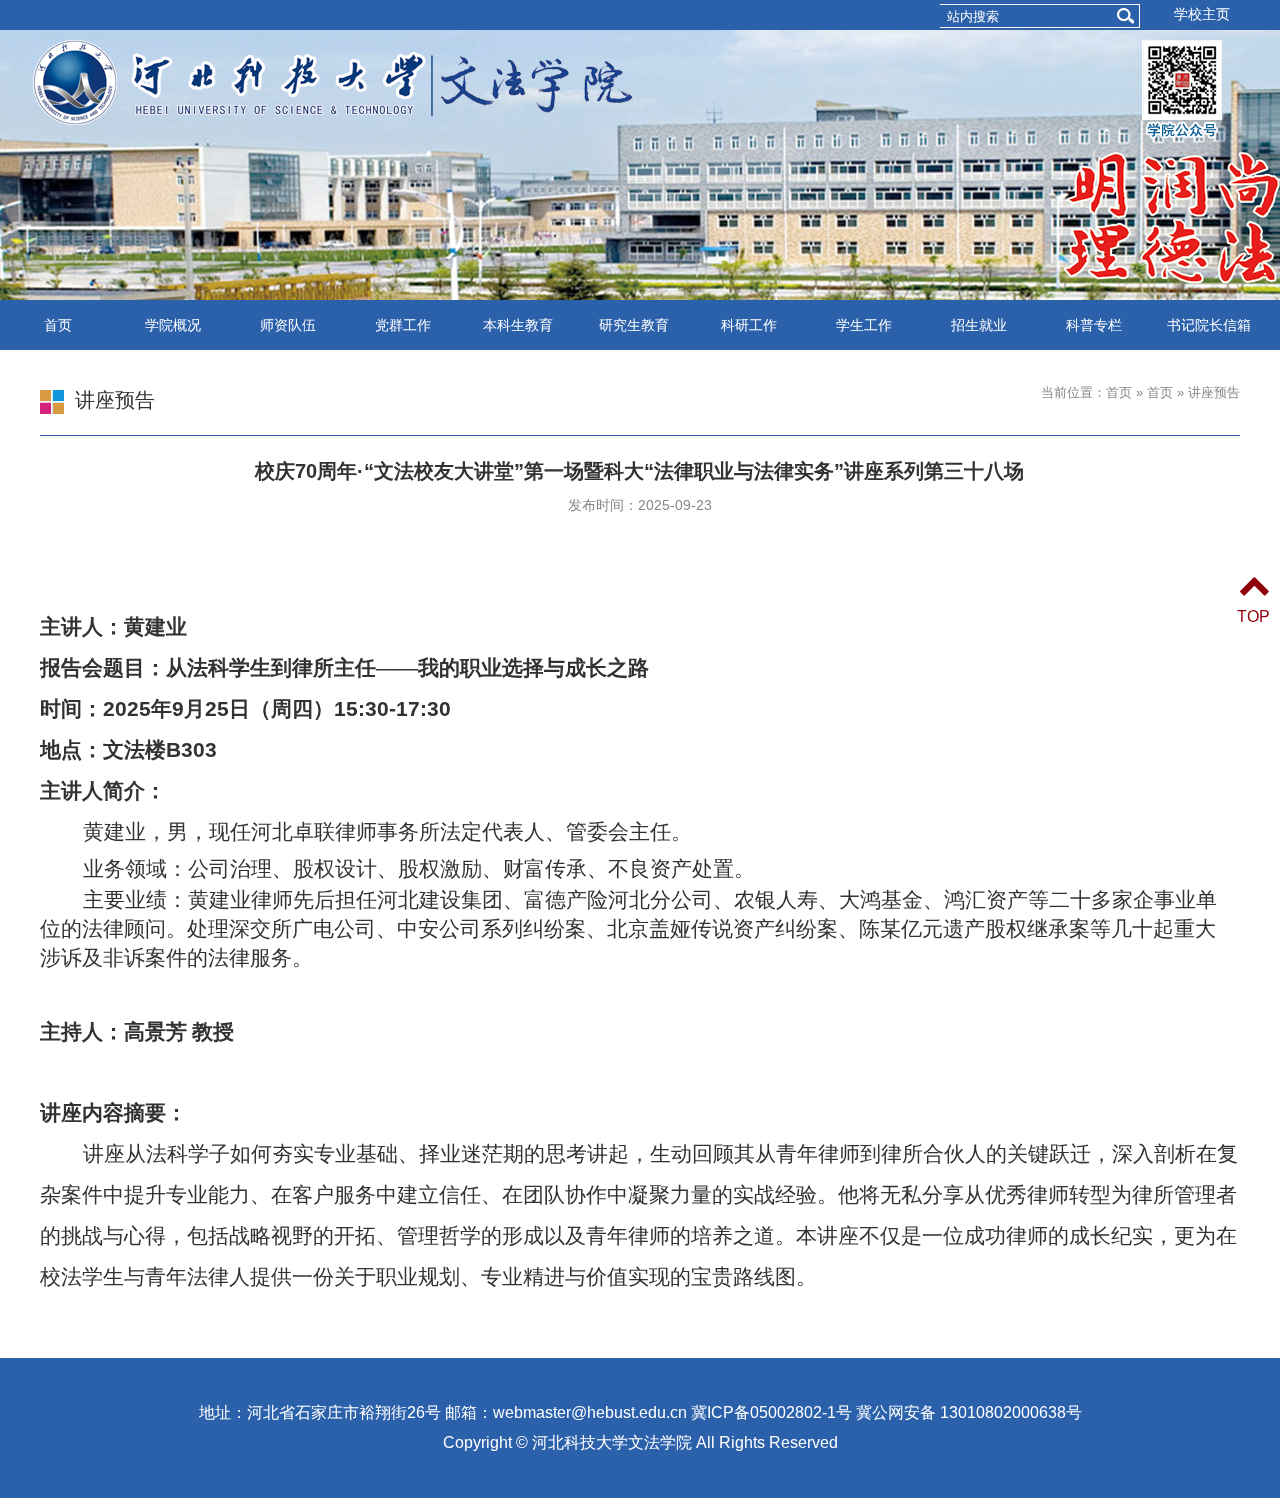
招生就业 (979, 325)
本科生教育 (518, 325)
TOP (1253, 616)
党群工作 (403, 325)
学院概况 (173, 325)
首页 (58, 325)
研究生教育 (634, 325)
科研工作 (749, 325)
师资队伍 (288, 325)
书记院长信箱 (1209, 325)
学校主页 (1202, 14)
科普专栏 (1094, 325)
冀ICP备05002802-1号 (771, 1412)
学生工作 (864, 325)
